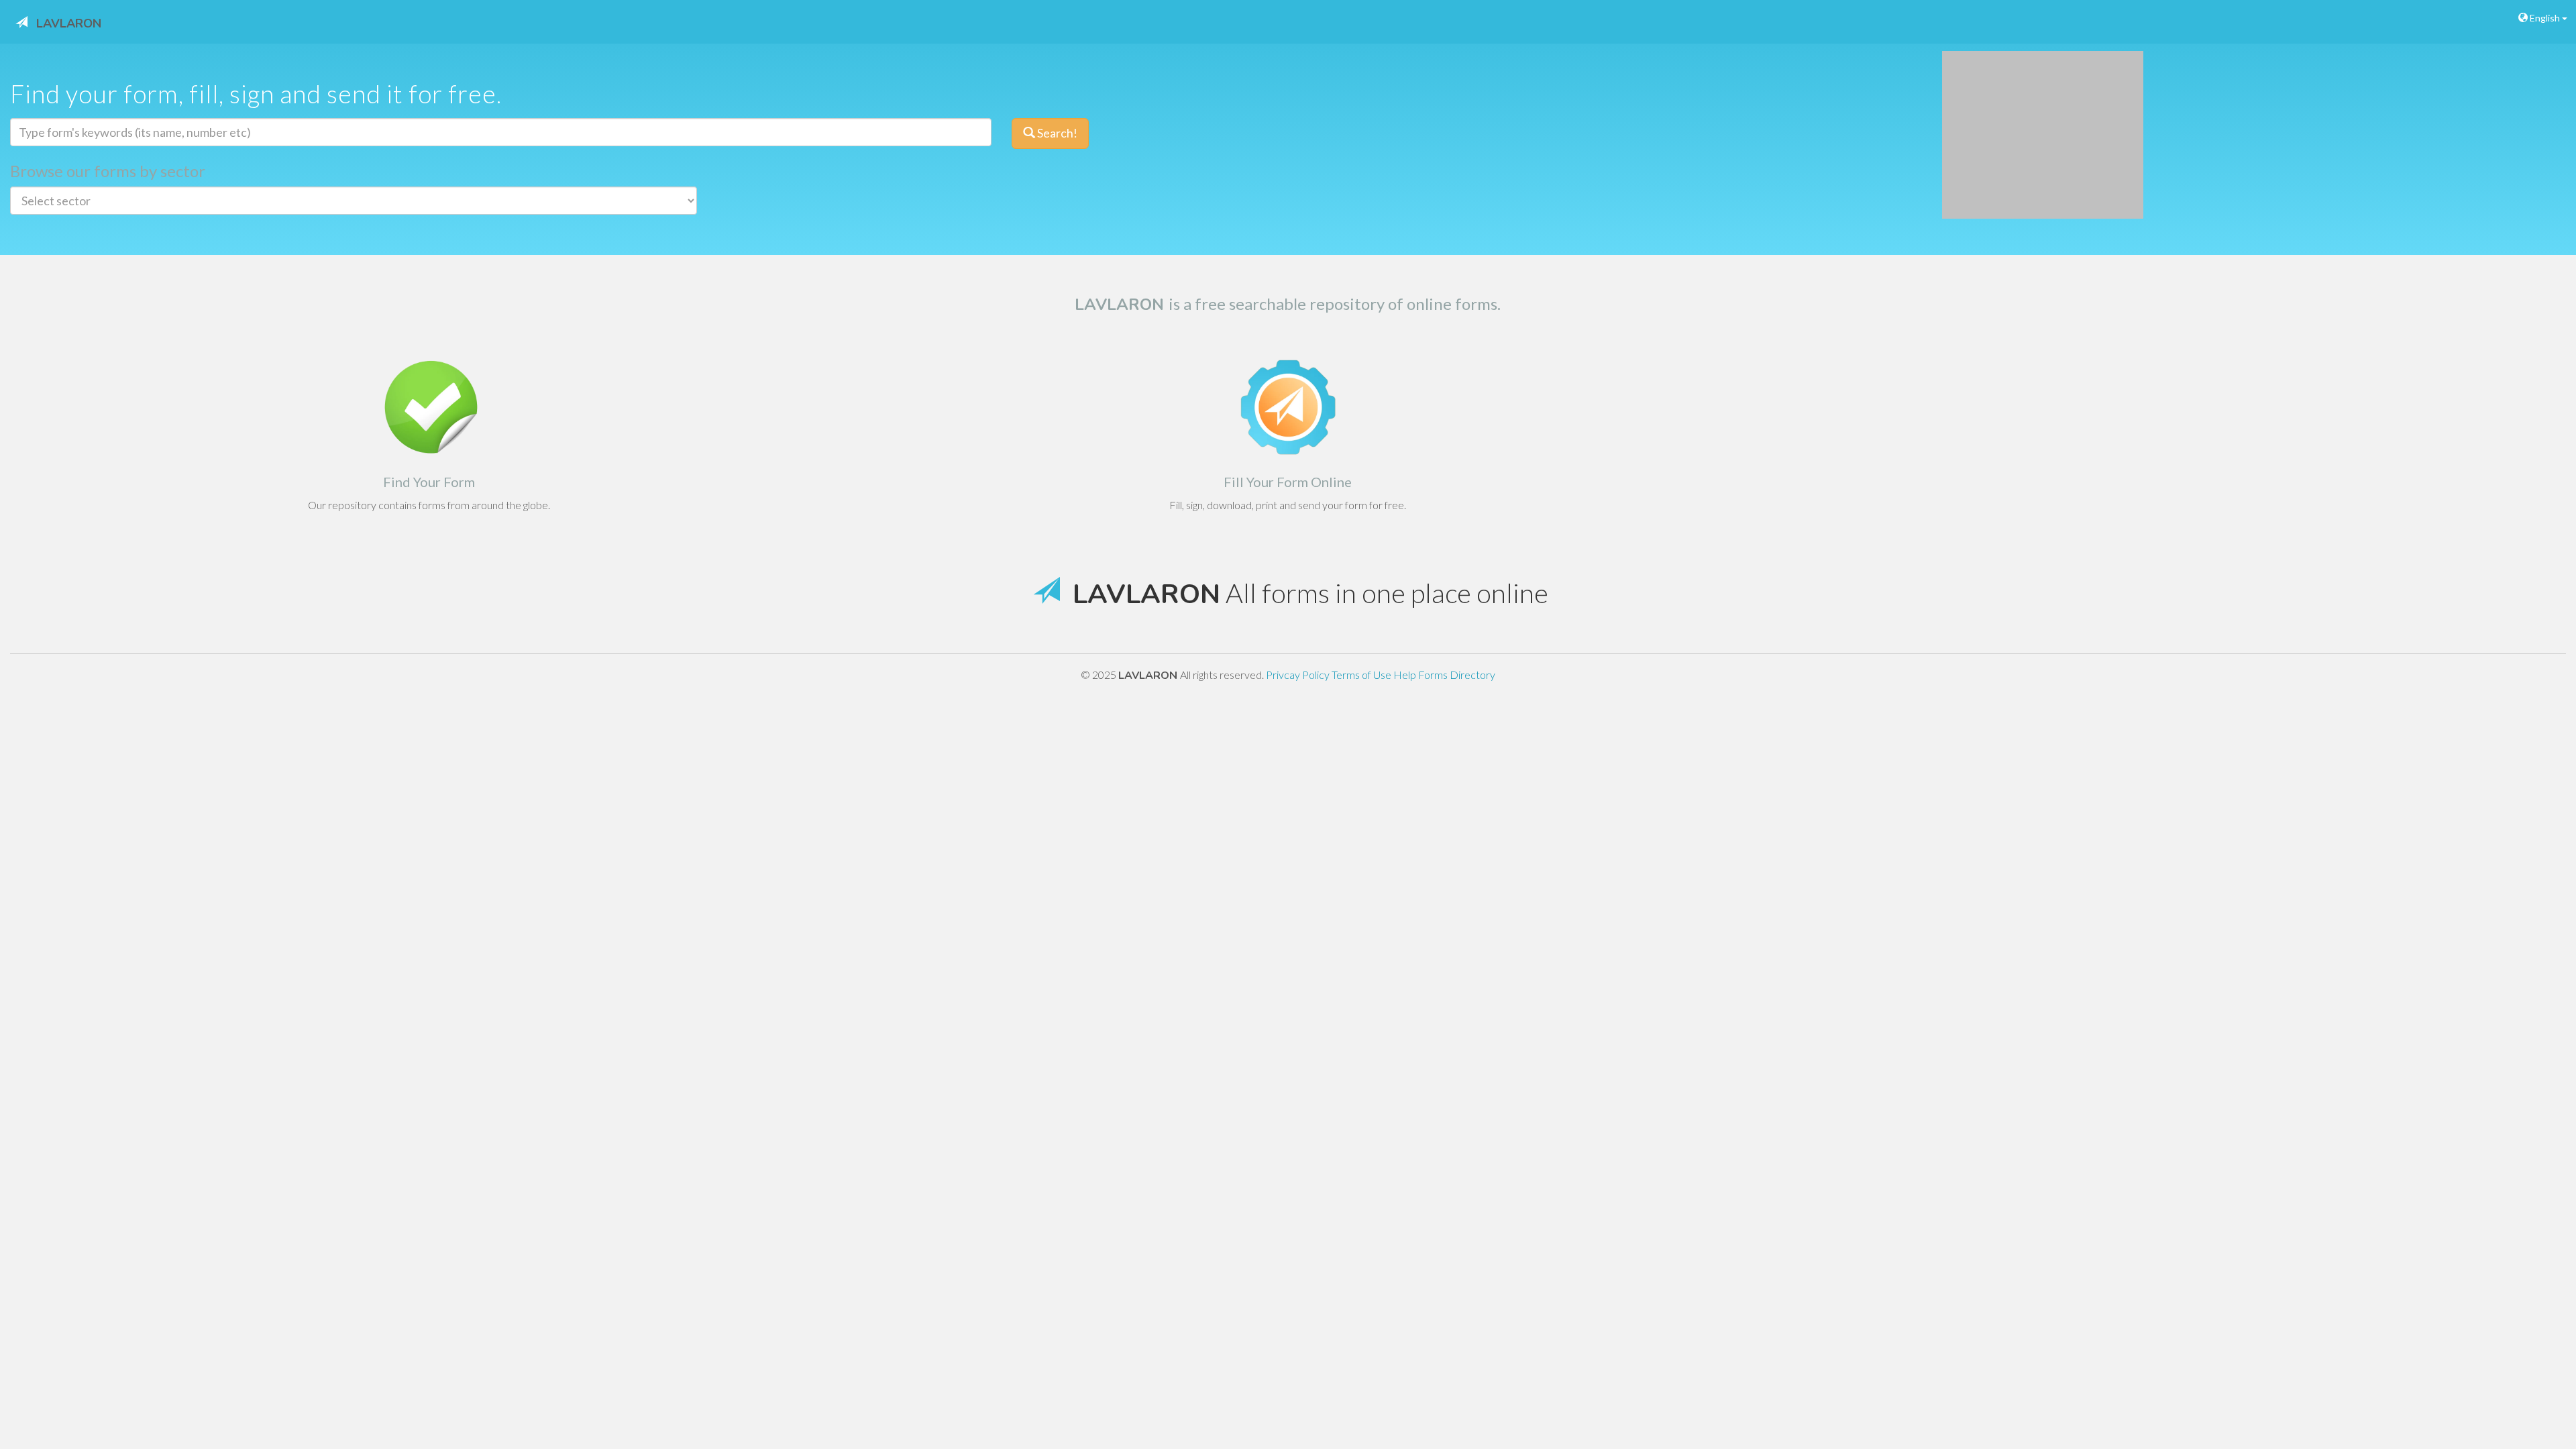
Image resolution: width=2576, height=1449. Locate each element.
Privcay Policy (1299, 675)
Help (1406, 675)
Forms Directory (1457, 675)
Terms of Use (1362, 675)
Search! (1056, 133)
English (2545, 18)
